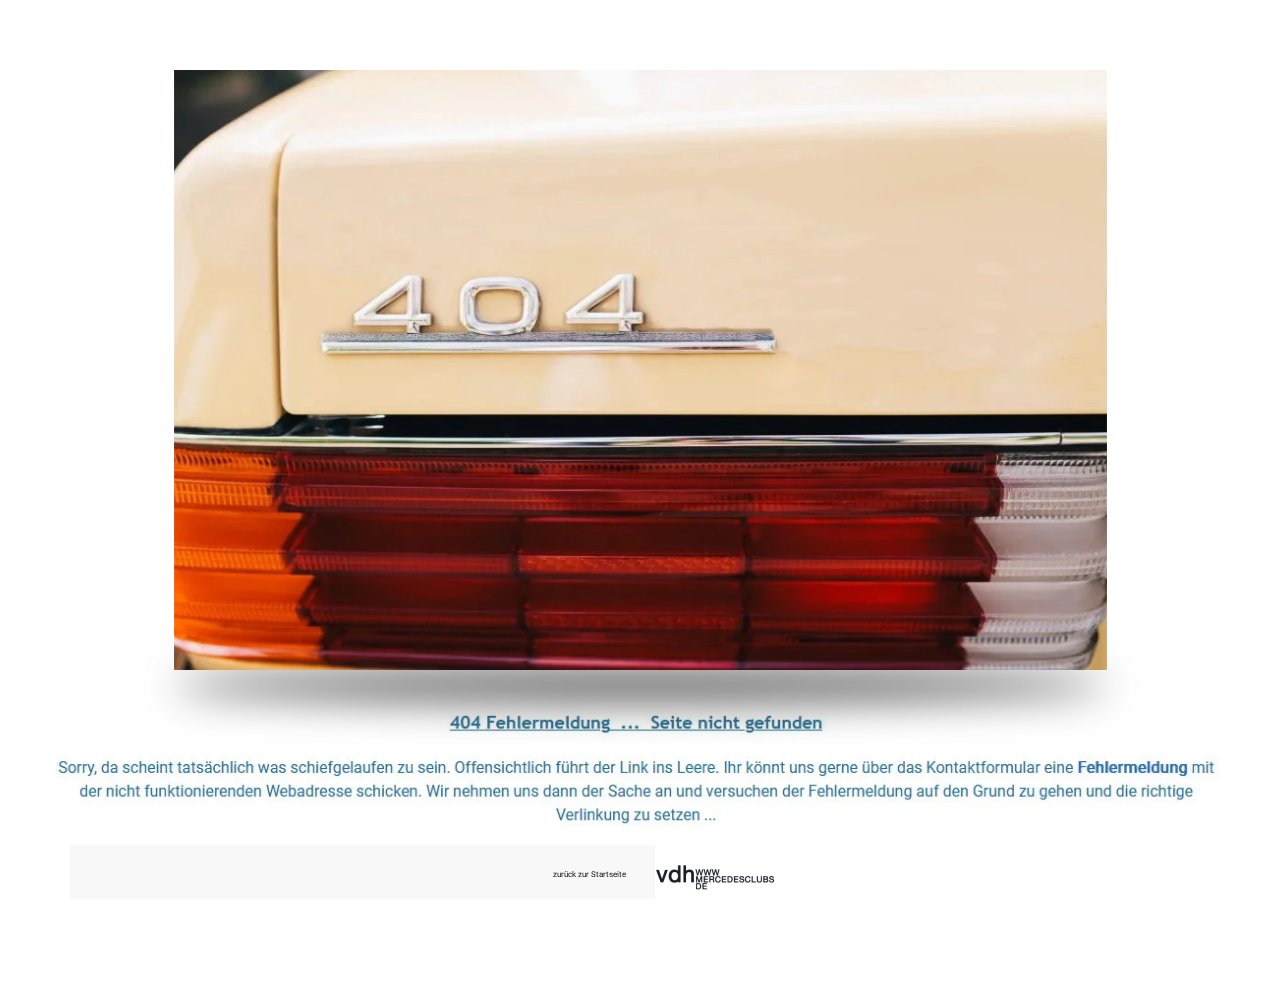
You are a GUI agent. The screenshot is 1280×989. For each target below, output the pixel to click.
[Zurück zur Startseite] (640, 370)
